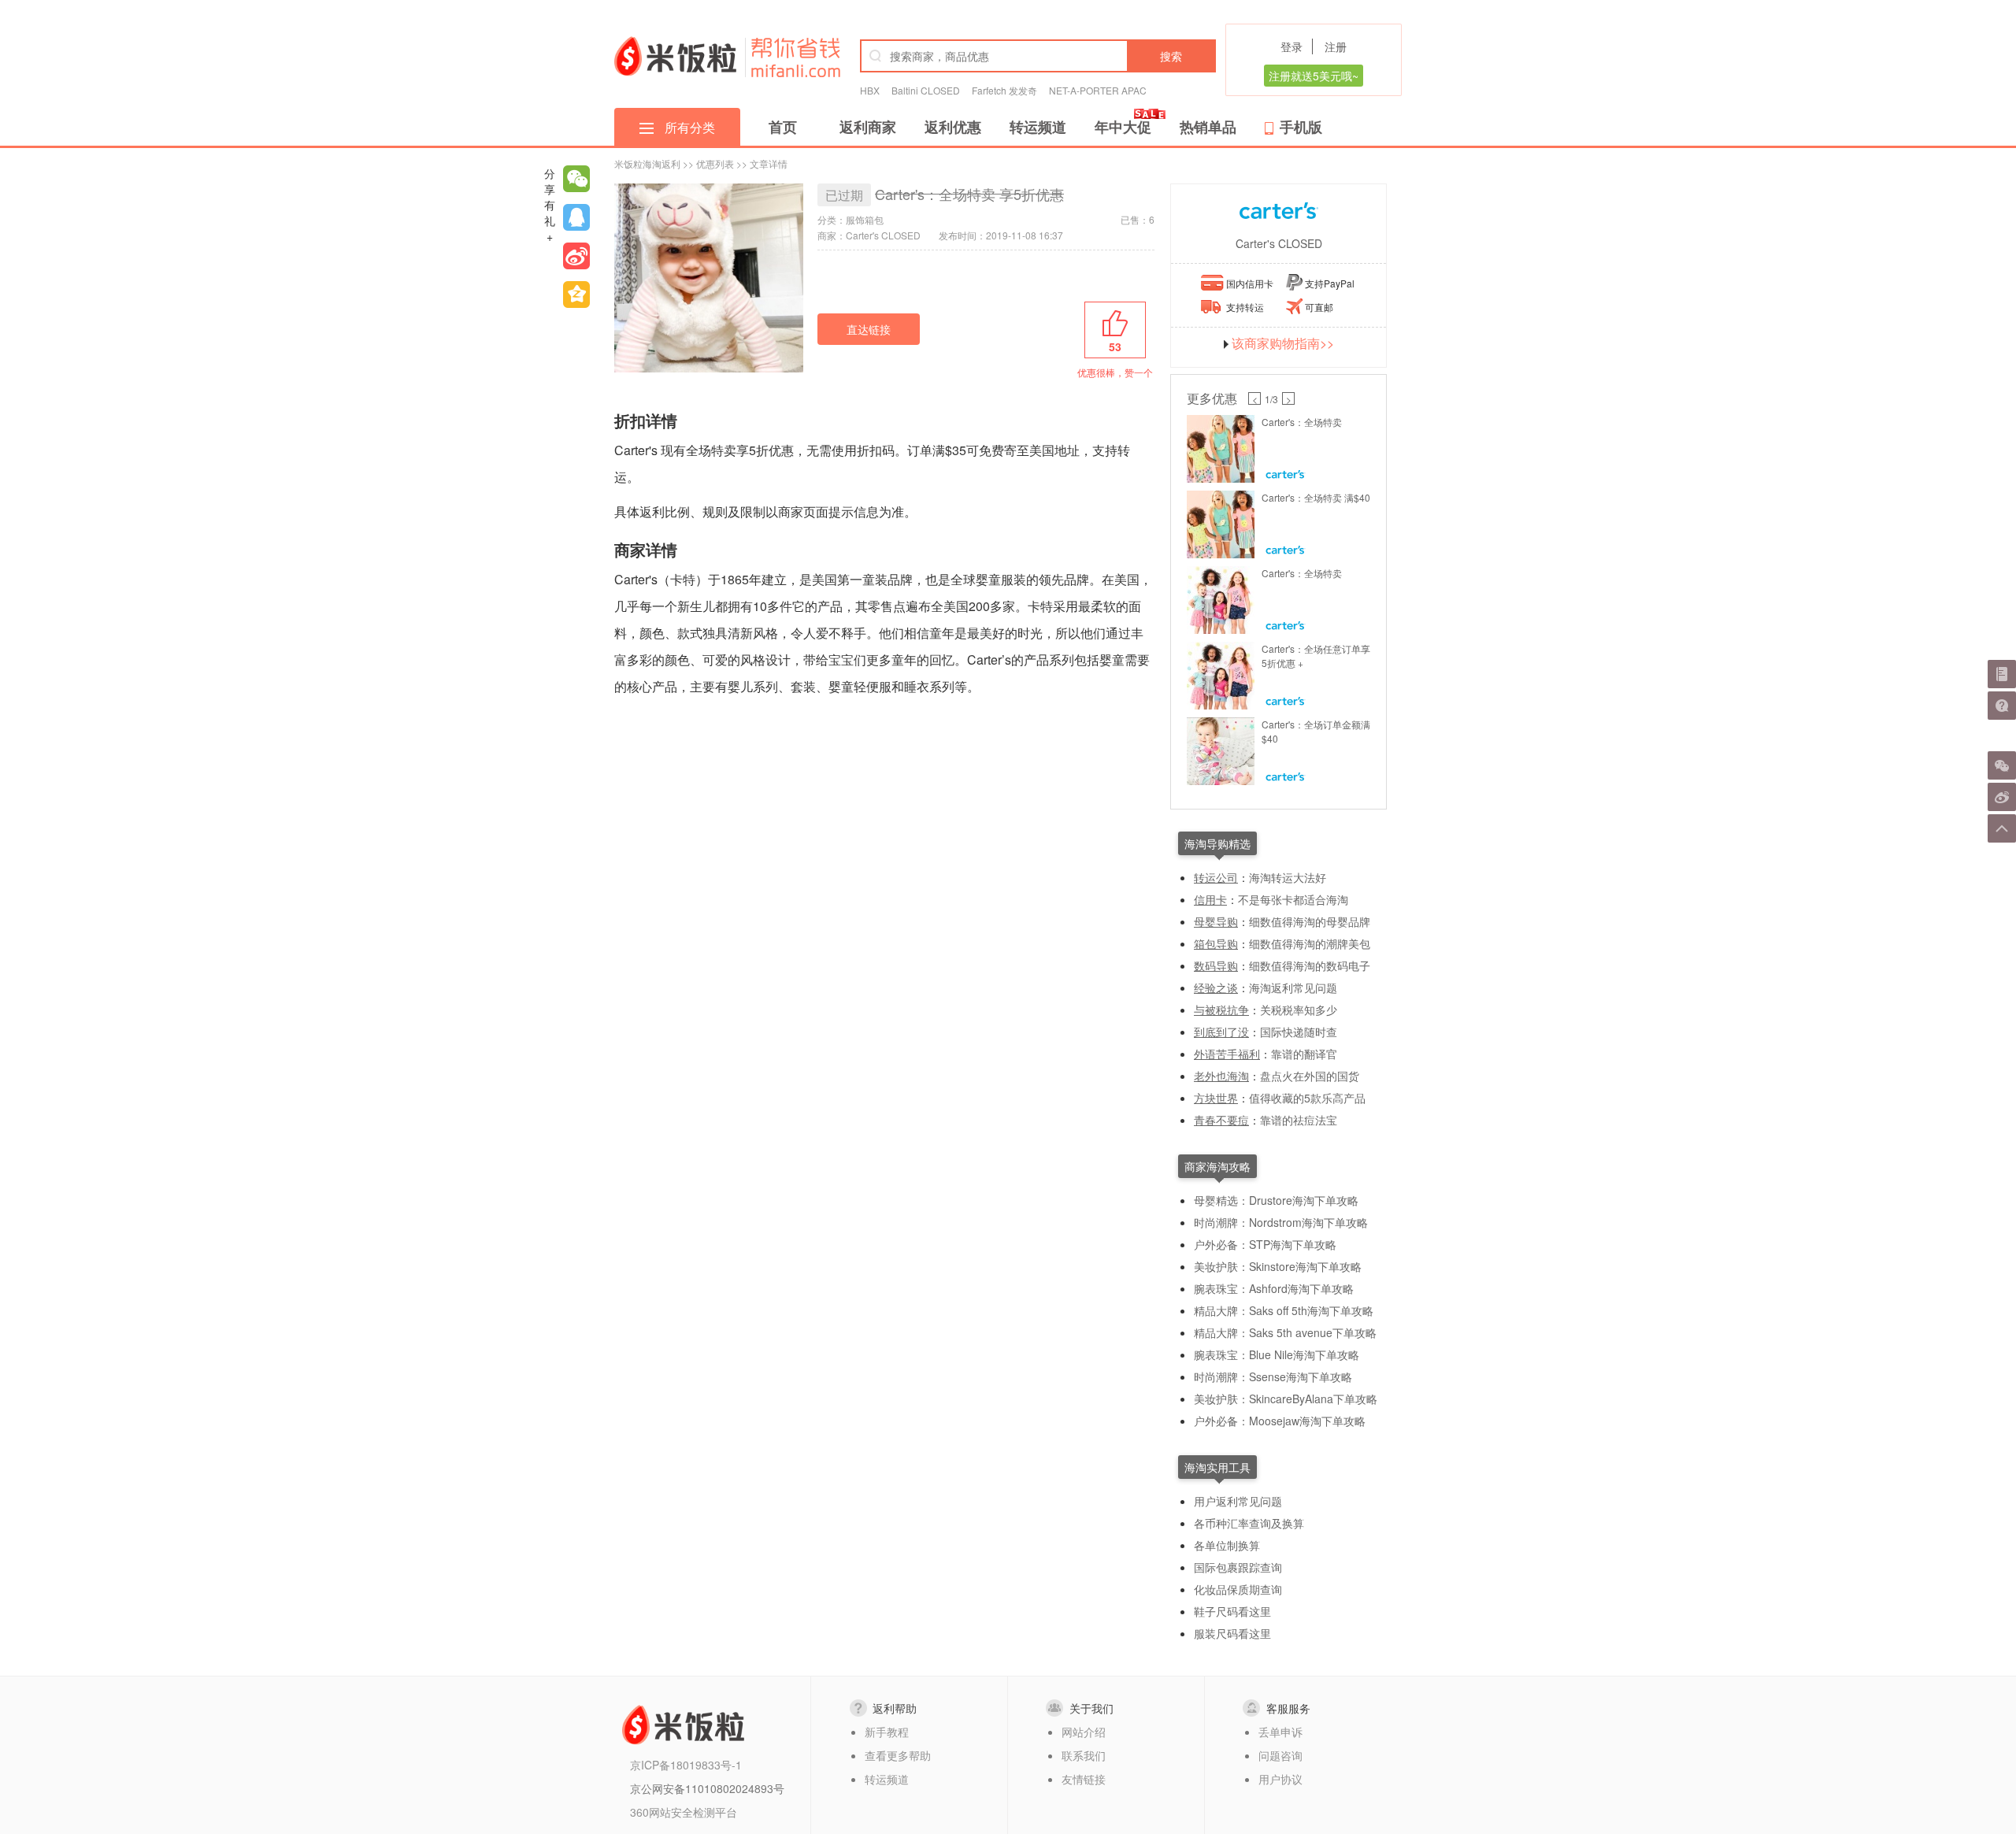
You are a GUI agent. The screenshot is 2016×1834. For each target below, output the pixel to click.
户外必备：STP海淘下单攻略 (1265, 1244)
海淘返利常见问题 (1293, 987)
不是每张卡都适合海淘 (1293, 899)
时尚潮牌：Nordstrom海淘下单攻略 (1281, 1222)
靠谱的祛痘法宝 (1299, 1120)
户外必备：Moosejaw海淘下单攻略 (1280, 1421)
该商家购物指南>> (1283, 343)
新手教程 (887, 1732)
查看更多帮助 (898, 1755)
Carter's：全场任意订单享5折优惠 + (1316, 656)
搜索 (1171, 56)
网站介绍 (1084, 1732)
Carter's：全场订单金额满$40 (1316, 731)
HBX (870, 90)
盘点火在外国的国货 (1310, 1076)
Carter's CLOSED (1279, 243)
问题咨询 (1280, 1755)
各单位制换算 (1227, 1545)
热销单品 (1208, 127)
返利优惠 (953, 127)
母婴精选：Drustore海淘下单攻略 (1276, 1200)
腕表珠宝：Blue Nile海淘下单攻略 (1277, 1354)
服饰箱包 (865, 219)
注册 (1336, 46)
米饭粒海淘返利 (647, 163)
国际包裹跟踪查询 (1238, 1567)
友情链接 (1084, 1779)
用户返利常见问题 (1238, 1501)
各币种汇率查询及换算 (1249, 1523)
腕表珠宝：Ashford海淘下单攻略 (1274, 1288)
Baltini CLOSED (926, 90)
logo (675, 56)
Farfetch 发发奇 (1004, 90)
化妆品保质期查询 (1238, 1589)
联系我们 (1084, 1755)
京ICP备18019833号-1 (686, 1765)
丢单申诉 (1280, 1732)
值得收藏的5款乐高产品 (1307, 1098)
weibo (576, 256)
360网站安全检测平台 (684, 1812)
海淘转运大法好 (1288, 877)
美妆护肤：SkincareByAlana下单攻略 (1286, 1399)
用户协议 (1280, 1779)
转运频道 (1038, 127)
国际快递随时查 (1299, 1032)
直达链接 (869, 329)
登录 (1291, 46)
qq (576, 217)
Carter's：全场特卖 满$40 (1316, 497)
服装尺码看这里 (1232, 1633)
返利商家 (868, 127)
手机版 (1301, 127)
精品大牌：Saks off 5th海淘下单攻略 (1284, 1310)
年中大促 (1123, 127)
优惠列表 (715, 163)
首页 (783, 127)
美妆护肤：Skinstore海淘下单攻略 (1278, 1266)
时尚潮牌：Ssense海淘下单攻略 (1273, 1376)
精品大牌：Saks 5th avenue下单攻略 (1285, 1332)
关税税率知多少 (1299, 1010)
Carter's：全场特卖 (1302, 422)
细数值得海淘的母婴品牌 (1310, 921)
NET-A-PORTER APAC (1098, 90)
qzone (576, 295)
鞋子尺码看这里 (1232, 1611)
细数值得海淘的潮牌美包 (1310, 943)
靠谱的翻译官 (1304, 1054)
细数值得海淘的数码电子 (1310, 965)
